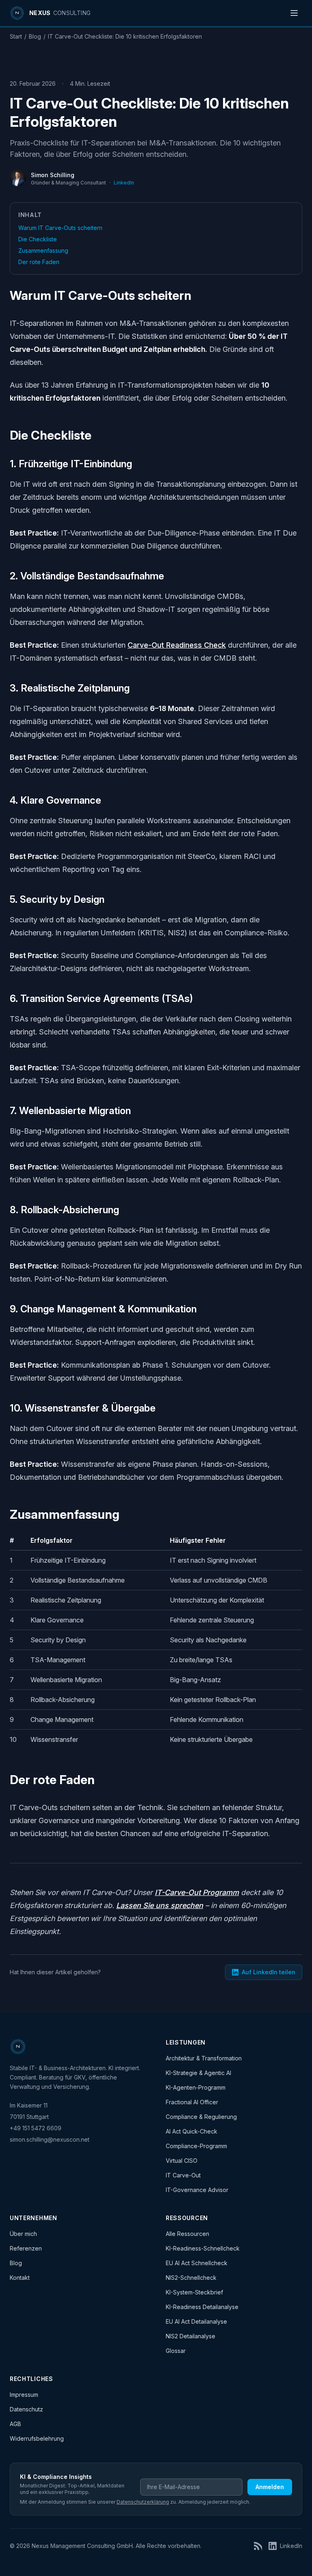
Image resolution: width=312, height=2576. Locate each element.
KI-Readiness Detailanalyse (202, 2307)
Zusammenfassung (43, 250)
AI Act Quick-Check (192, 2131)
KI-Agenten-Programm (196, 2087)
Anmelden (270, 2487)
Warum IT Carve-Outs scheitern (60, 228)
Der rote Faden (39, 262)
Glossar (176, 2351)
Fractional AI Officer (192, 2102)
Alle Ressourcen (187, 2234)
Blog (35, 36)
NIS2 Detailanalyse (191, 2336)
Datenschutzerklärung (143, 2502)
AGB (15, 2424)
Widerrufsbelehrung (37, 2438)
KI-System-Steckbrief (194, 2292)
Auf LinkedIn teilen (269, 1972)
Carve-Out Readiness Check (177, 645)
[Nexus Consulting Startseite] (18, 2047)
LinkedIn (124, 183)
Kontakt (20, 2278)
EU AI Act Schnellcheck (197, 2263)
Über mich (23, 2234)
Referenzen (26, 2248)
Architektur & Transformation (204, 2058)
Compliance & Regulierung (201, 2117)
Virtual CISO (182, 2161)
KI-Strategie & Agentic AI (198, 2073)
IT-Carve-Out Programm (197, 1892)
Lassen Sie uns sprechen (160, 1905)
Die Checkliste (38, 239)
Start (16, 36)
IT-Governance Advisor (197, 2190)
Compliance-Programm (196, 2146)
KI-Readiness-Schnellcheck (203, 2248)
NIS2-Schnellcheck (191, 2278)
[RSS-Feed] (258, 2546)
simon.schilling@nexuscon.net (50, 2139)
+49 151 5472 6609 (36, 2128)
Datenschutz (26, 2409)
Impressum (24, 2395)
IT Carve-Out (183, 2175)
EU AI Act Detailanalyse (196, 2321)
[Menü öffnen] (294, 13)
